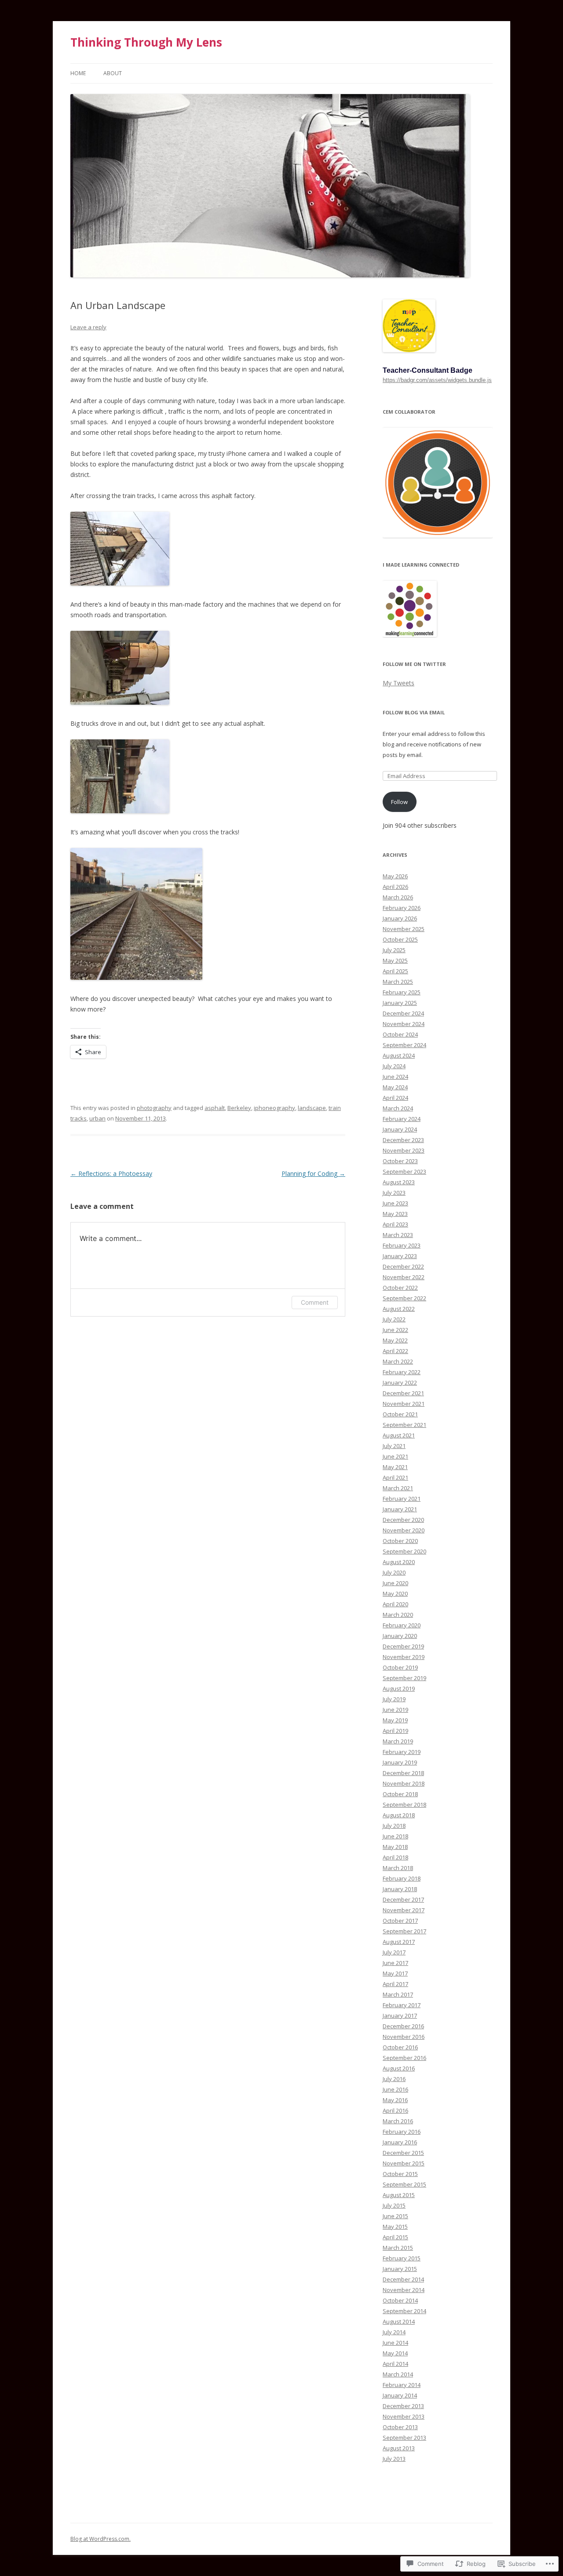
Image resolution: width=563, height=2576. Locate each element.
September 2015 (404, 2184)
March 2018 (398, 1868)
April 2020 (395, 1604)
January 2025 (400, 1003)
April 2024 (395, 1098)
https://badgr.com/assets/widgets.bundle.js (437, 380)
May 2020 (395, 1594)
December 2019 (403, 1646)
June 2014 (395, 2343)
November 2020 (404, 1530)
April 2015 (395, 2237)
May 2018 (395, 1847)
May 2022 (395, 1340)
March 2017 (398, 1994)
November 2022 (404, 1277)
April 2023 (395, 1224)
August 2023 (399, 1182)
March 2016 (398, 2121)
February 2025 (402, 992)
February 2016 (402, 2132)
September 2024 (404, 1045)
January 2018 (400, 1889)
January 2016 (400, 2142)
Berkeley (239, 1108)
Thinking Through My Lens (146, 42)
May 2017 (395, 1973)
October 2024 (400, 1034)
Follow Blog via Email (414, 712)
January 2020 (400, 1636)
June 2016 (395, 2089)
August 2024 (399, 1055)
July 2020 (394, 1572)
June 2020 (395, 1583)
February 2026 (402, 908)
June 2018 (395, 1836)
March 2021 (398, 1488)
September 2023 (404, 1172)
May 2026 (395, 876)
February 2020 (402, 1625)
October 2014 (400, 2300)
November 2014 (404, 2290)
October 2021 (400, 1414)
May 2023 (395, 1214)
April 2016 (395, 2110)
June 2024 (395, 1077)
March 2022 (398, 1361)
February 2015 (402, 2258)
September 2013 (404, 2438)
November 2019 (404, 1657)
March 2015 (398, 2248)
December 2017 (403, 1899)
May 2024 (395, 1087)
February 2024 (402, 1119)
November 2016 (404, 2037)
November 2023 (404, 1150)
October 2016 (400, 2047)
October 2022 (400, 1288)
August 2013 (399, 2448)
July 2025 (394, 950)
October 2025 (400, 939)
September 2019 (404, 1678)
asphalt (215, 1108)
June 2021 (395, 1456)
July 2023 (394, 1193)
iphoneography (274, 1108)
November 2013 (404, 2416)
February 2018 (402, 1878)
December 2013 (403, 2406)
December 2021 (403, 1393)
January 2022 (400, 1383)
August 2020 (399, 1562)
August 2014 (399, 2321)
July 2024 (394, 1066)
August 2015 (399, 2195)
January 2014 (400, 2395)
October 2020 (400, 1541)
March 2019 (398, 1741)
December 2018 (403, 1773)
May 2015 (395, 2227)
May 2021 (395, 1467)
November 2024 (404, 1024)
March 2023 (398, 1235)
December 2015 (403, 2153)
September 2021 (404, 1425)
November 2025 (404, 929)
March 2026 (398, 897)
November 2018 (404, 1783)
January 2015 (400, 2269)
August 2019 (399, 1688)
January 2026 (400, 918)
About (113, 73)
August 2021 (399, 1435)
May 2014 (395, 2353)
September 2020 (404, 1551)
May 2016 (395, 2100)
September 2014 (404, 2311)
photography (154, 1108)
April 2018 (395, 1857)
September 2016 (404, 2058)
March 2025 (398, 982)
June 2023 (395, 1203)
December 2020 (403, 1520)
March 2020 (398, 1615)
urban (97, 1118)
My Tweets (398, 683)
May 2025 (395, 961)
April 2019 (395, 1731)
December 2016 (403, 2026)
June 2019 (395, 1710)
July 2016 (394, 2079)
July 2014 (394, 2332)
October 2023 (400, 1161)
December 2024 (403, 1013)
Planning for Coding (313, 1173)
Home (78, 73)
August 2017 (399, 1942)
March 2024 (398, 1108)
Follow (399, 802)
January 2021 (400, 1509)
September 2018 (404, 1805)
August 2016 (399, 2068)
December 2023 (403, 1140)
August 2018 (399, 1815)
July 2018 (394, 1826)
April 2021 (395, 1477)
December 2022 (403, 1266)
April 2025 (395, 971)
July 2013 (394, 2459)
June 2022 (395, 1330)
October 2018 (400, 1794)
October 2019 (400, 1667)
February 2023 (402, 1245)
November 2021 (404, 1404)
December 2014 (403, 2279)
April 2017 (395, 1984)
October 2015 (400, 2174)
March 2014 (398, 2374)
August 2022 (399, 1309)
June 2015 (395, 2216)
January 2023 (400, 1256)
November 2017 (404, 1910)
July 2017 (394, 1952)
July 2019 (394, 1699)
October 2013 (400, 2427)
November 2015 (404, 2163)
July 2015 (394, 2205)
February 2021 (402, 1499)
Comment (315, 1302)
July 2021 (394, 1446)
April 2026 (395, 887)
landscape (312, 1108)
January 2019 (400, 1762)
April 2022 (395, 1351)
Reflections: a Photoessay (111, 1173)
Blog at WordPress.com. (101, 2539)
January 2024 (400, 1129)
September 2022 (404, 1298)
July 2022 (394, 1319)
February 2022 (402, 1372)
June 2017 (395, 1963)
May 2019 (395, 1720)
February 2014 (402, 2385)
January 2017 (400, 2016)
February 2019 (402, 1752)
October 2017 (400, 1921)
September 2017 (404, 1931)
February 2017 (402, 2005)
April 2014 (395, 2364)
